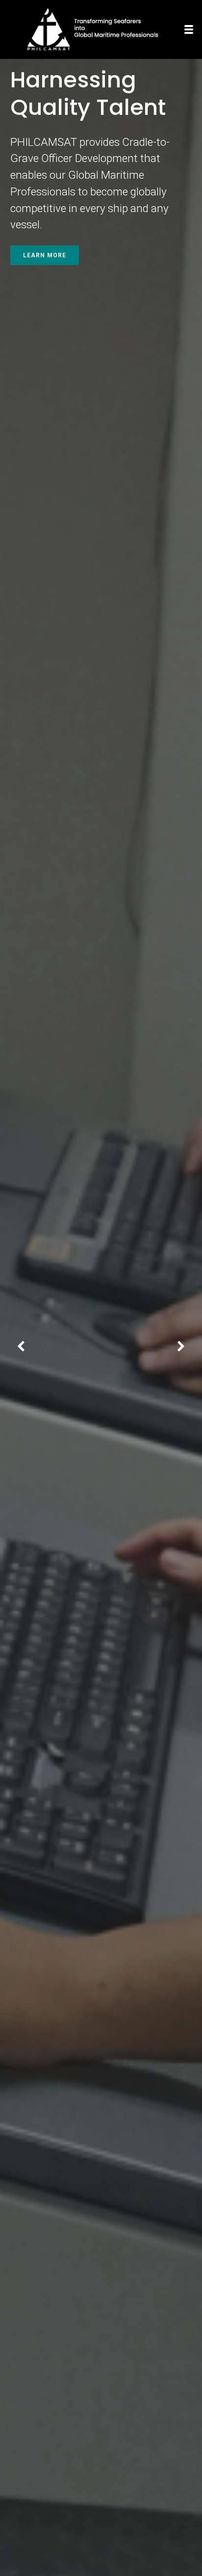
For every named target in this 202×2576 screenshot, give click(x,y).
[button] (21, 1347)
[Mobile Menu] (189, 29)
